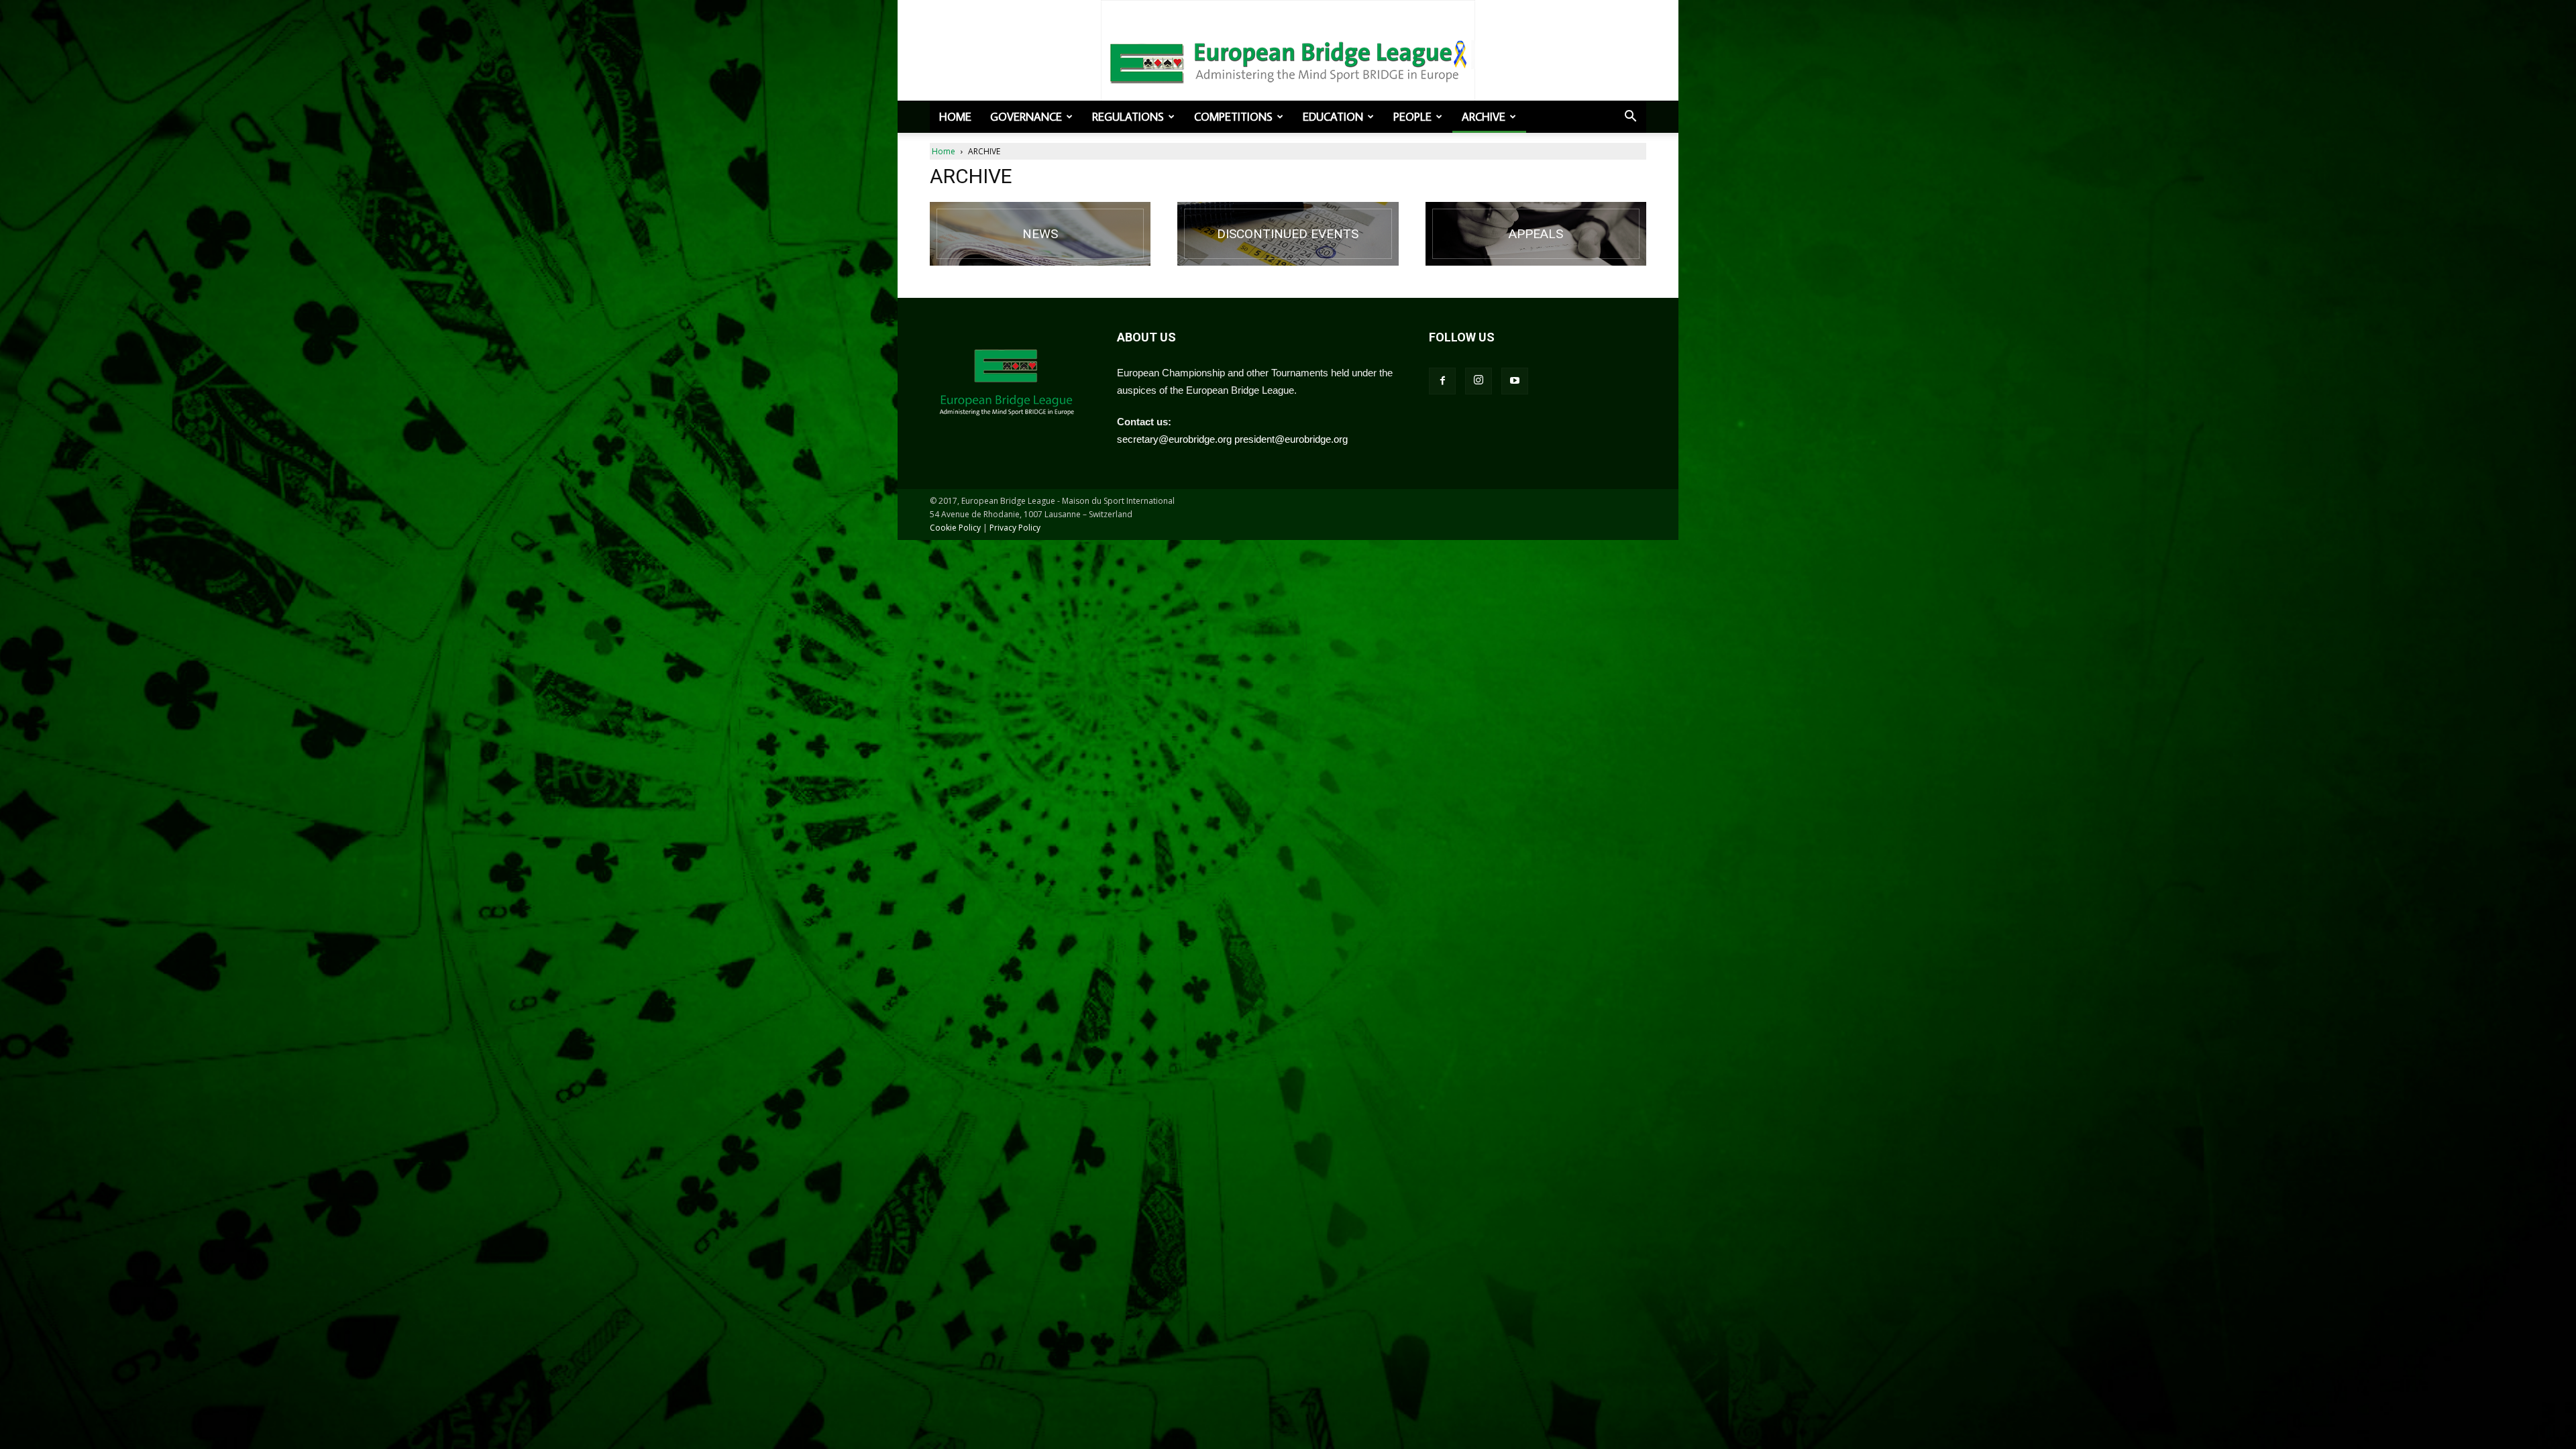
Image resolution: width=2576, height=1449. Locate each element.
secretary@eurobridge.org (1174, 439)
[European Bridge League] (1288, 60)
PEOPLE (1412, 117)
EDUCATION (1333, 117)
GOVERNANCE (1026, 117)
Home (955, 117)
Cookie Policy (955, 528)
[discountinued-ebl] (1288, 234)
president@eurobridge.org (1291, 439)
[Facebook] (1442, 381)
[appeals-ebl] (1536, 234)
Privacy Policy (1015, 528)
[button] (1630, 117)
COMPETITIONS (1233, 117)
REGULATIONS (1128, 117)
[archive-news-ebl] (1040, 234)
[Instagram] (1479, 381)
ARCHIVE (1484, 117)
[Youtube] (1515, 381)
